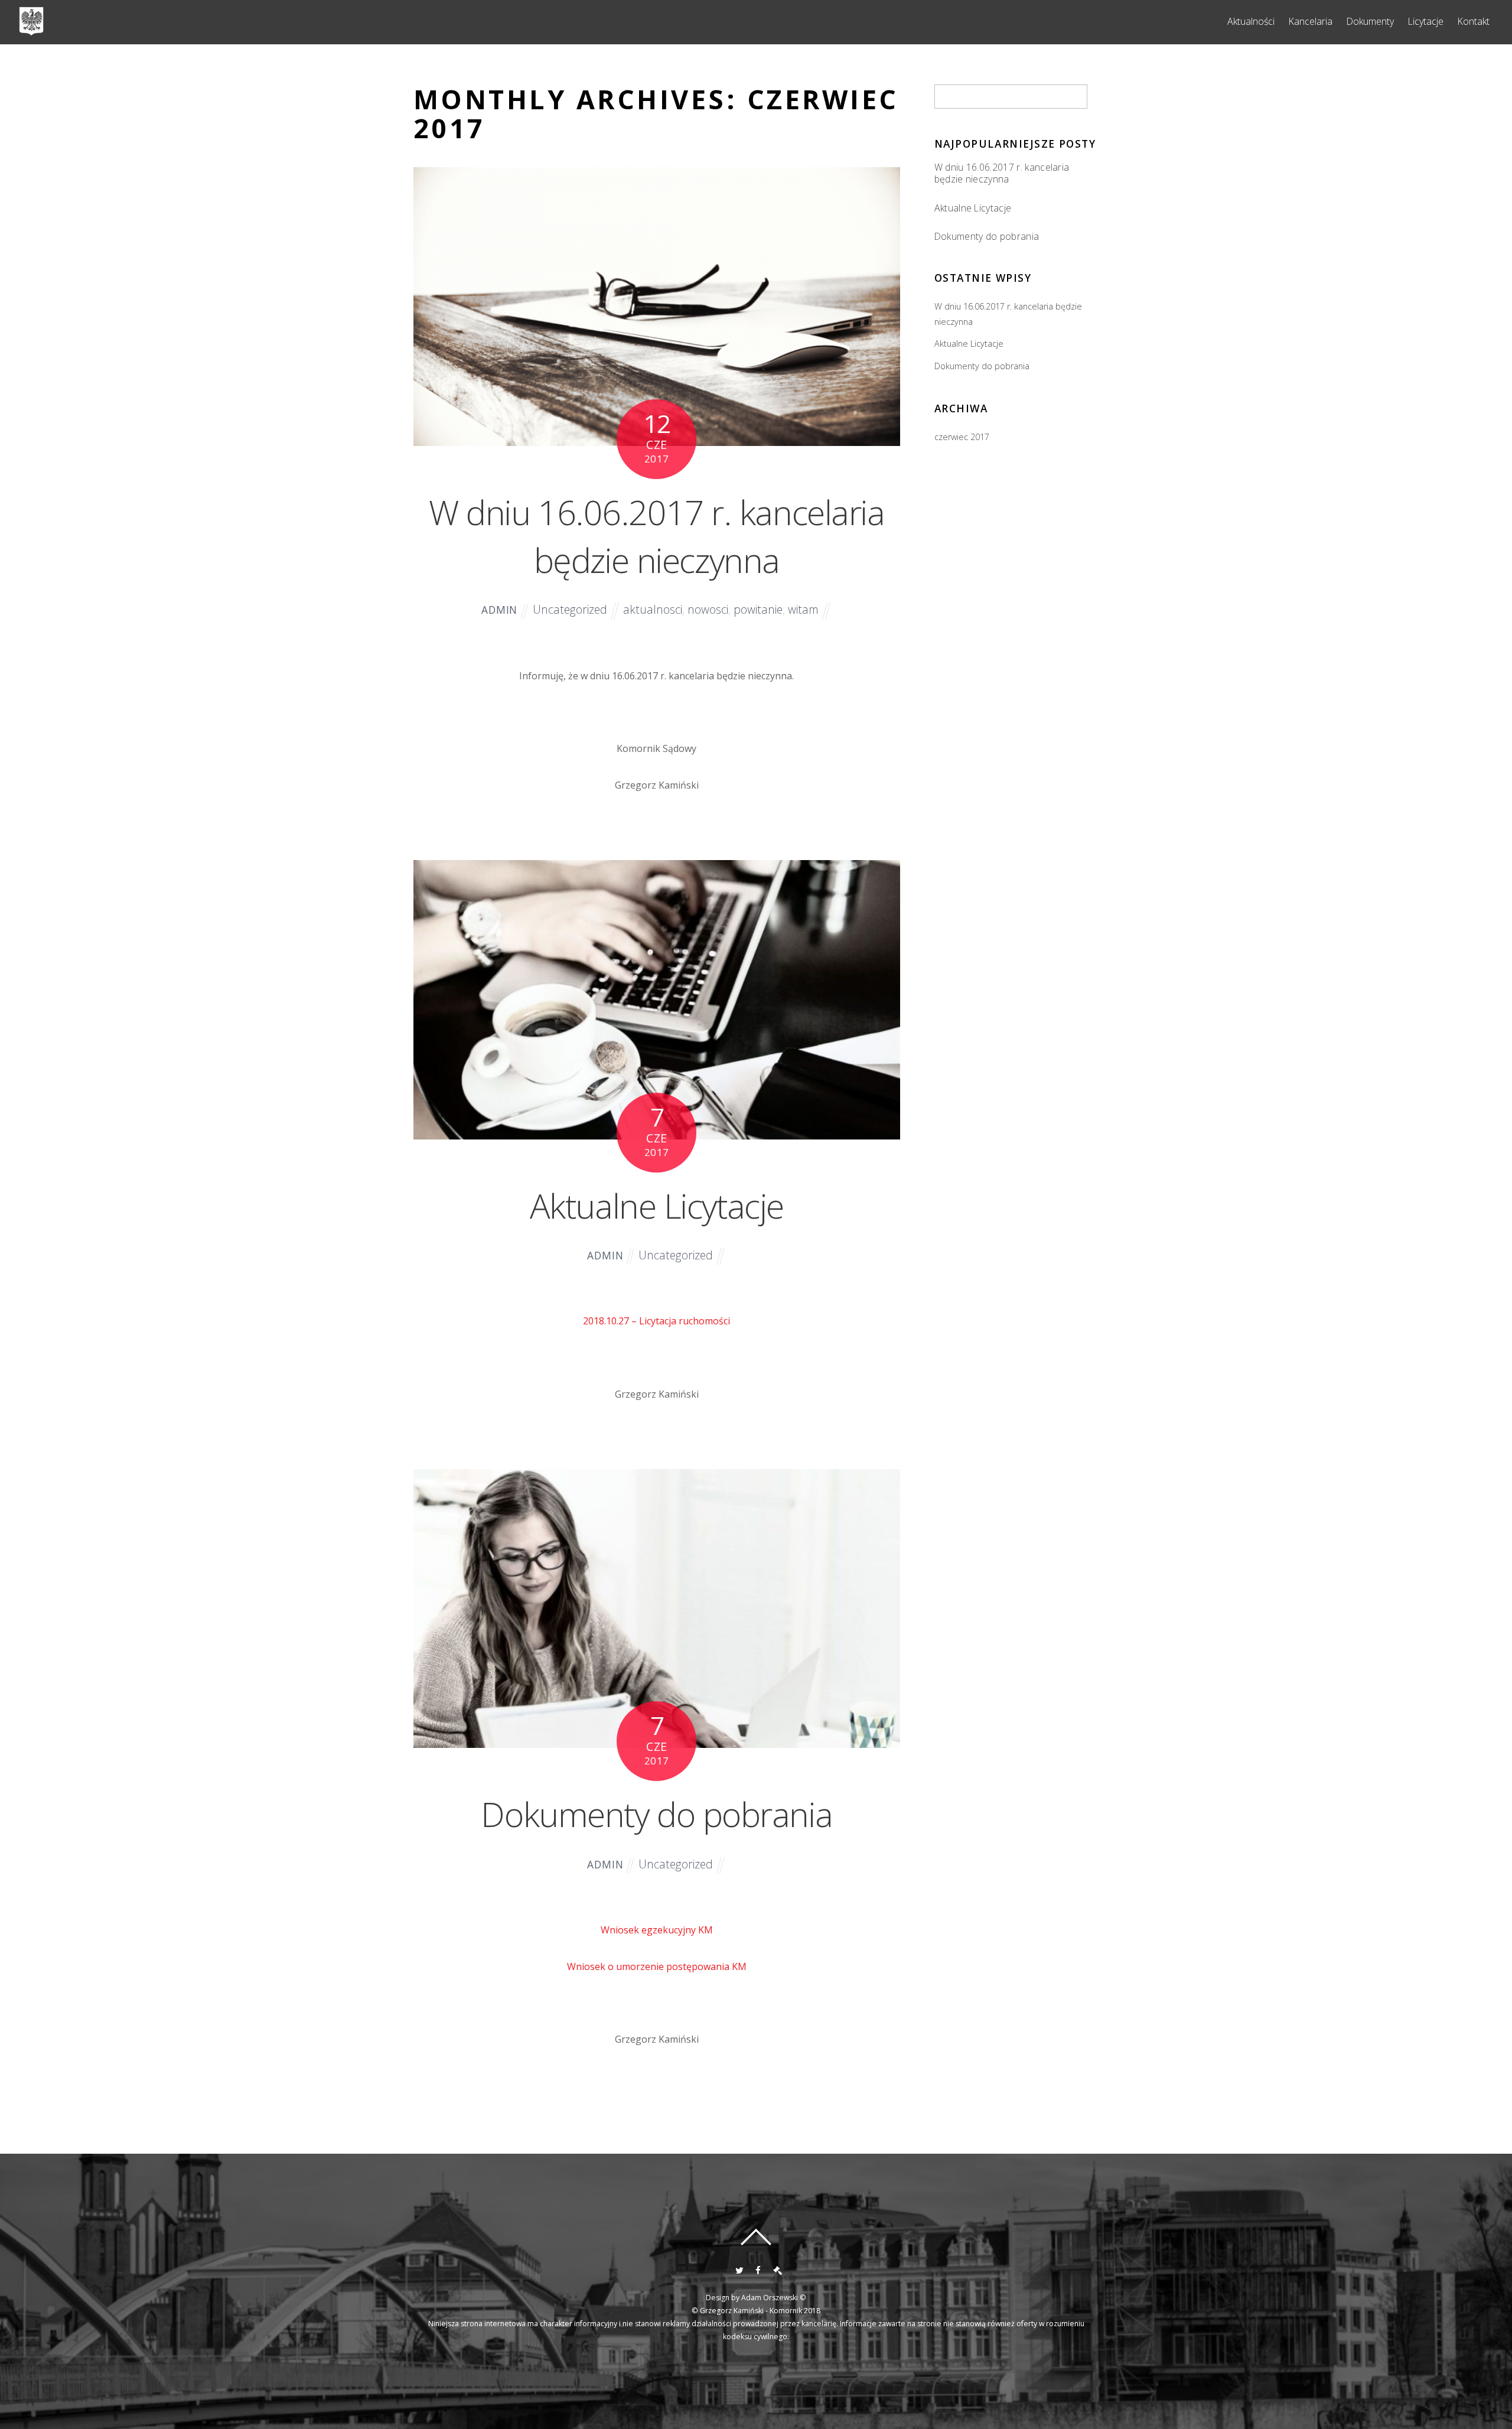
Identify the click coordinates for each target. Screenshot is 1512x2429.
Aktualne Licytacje (657, 1205)
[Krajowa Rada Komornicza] (776, 2269)
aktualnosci (653, 609)
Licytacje (1425, 21)
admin (499, 610)
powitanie (758, 609)
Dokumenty (1370, 21)
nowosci (708, 609)
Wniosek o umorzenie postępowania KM (657, 1966)
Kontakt (1473, 21)
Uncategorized (570, 609)
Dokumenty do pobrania (656, 1814)
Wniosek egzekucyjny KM (657, 1930)
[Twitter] (738, 2269)
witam (803, 609)
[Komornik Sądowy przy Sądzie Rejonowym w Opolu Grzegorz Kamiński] (31, 30)
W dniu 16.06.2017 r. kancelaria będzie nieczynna (656, 536)
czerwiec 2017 (962, 437)
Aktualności (1251, 21)
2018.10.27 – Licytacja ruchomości (656, 1321)
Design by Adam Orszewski (752, 2298)
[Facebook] (757, 2269)
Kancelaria (1310, 21)
